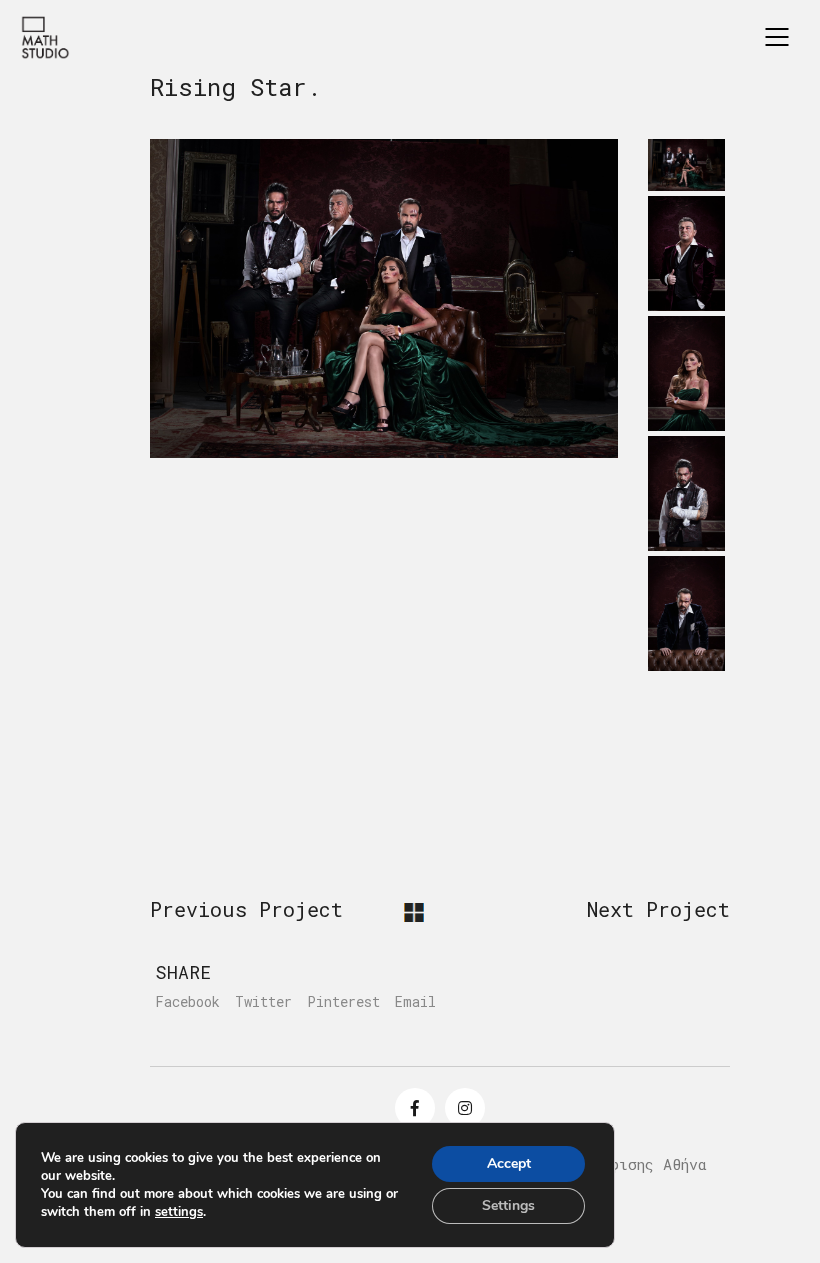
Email (415, 1002)
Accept (509, 1163)
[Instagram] (465, 1108)
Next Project (658, 909)
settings (179, 1212)
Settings (508, 1205)
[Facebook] (415, 1108)
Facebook (187, 1002)
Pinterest (343, 1002)
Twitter (263, 1002)
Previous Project (246, 909)
